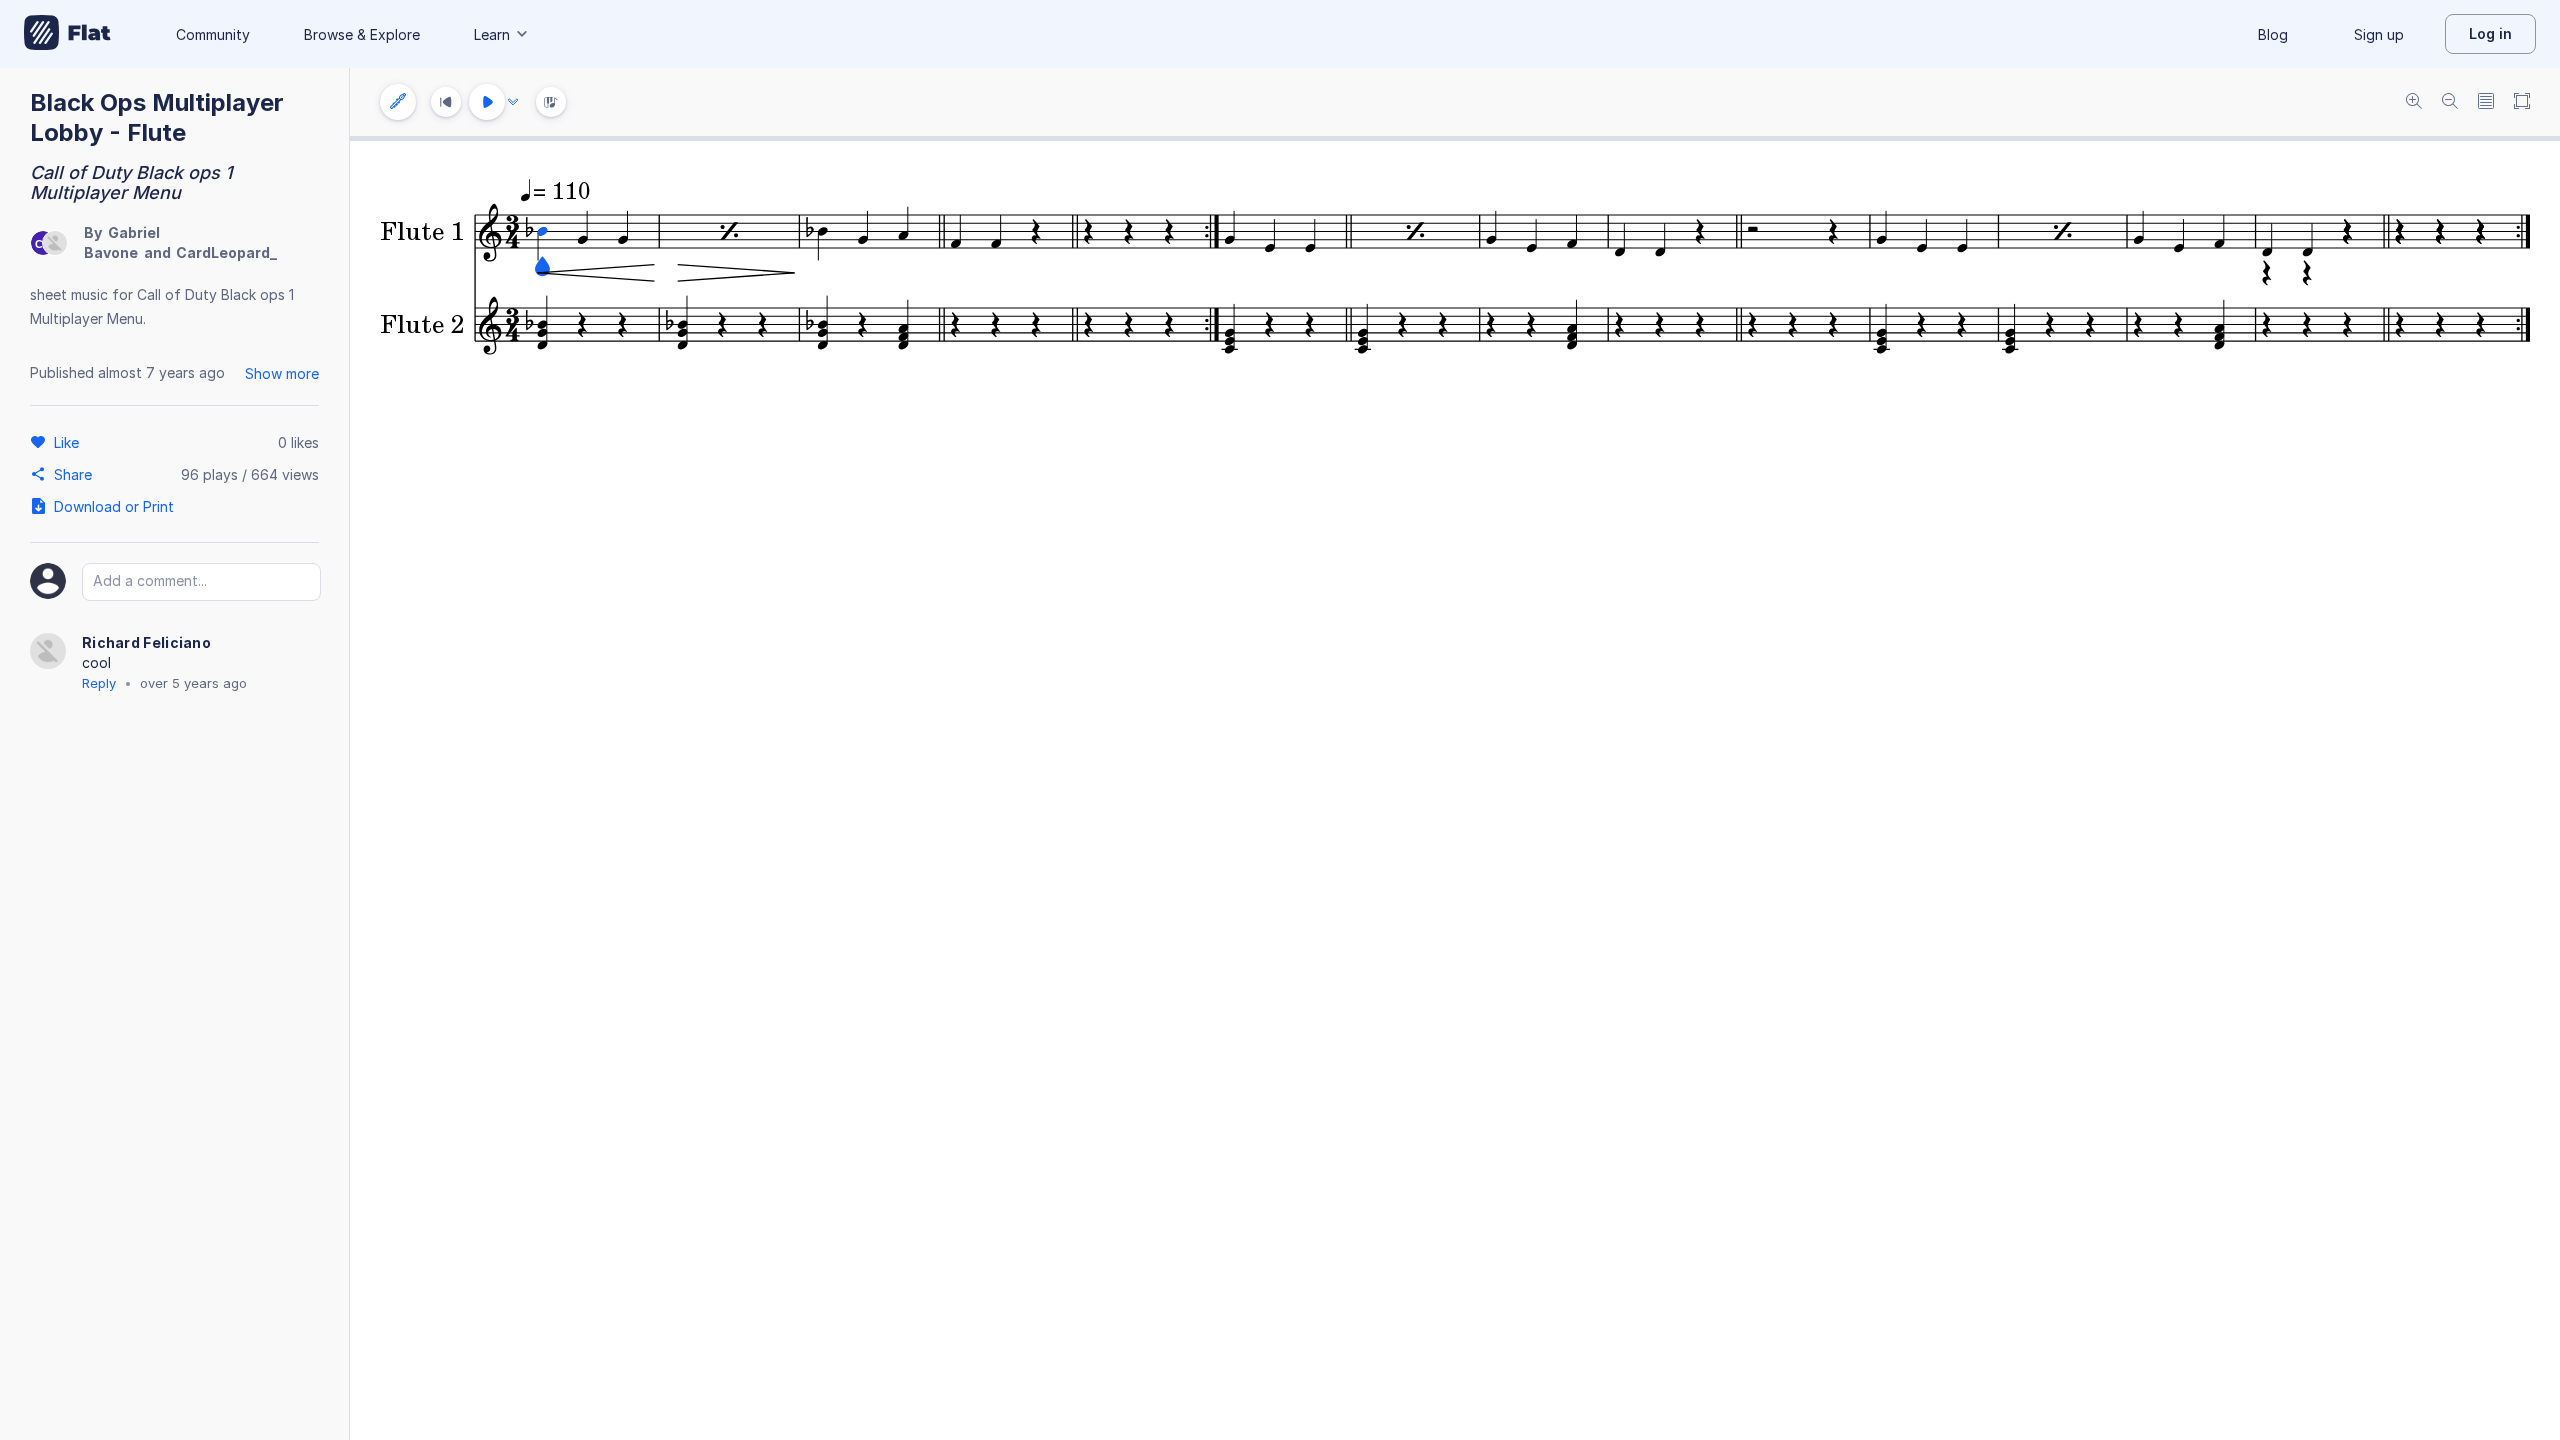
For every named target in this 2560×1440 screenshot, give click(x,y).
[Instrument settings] (398, 102)
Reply (99, 683)
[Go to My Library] (67, 34)
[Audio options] (513, 102)
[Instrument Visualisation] (551, 102)
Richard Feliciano (146, 642)
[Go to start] (446, 102)
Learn (492, 34)
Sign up (2379, 34)
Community (213, 34)
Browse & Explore (362, 34)
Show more (282, 373)
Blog (2273, 34)
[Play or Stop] (487, 102)
